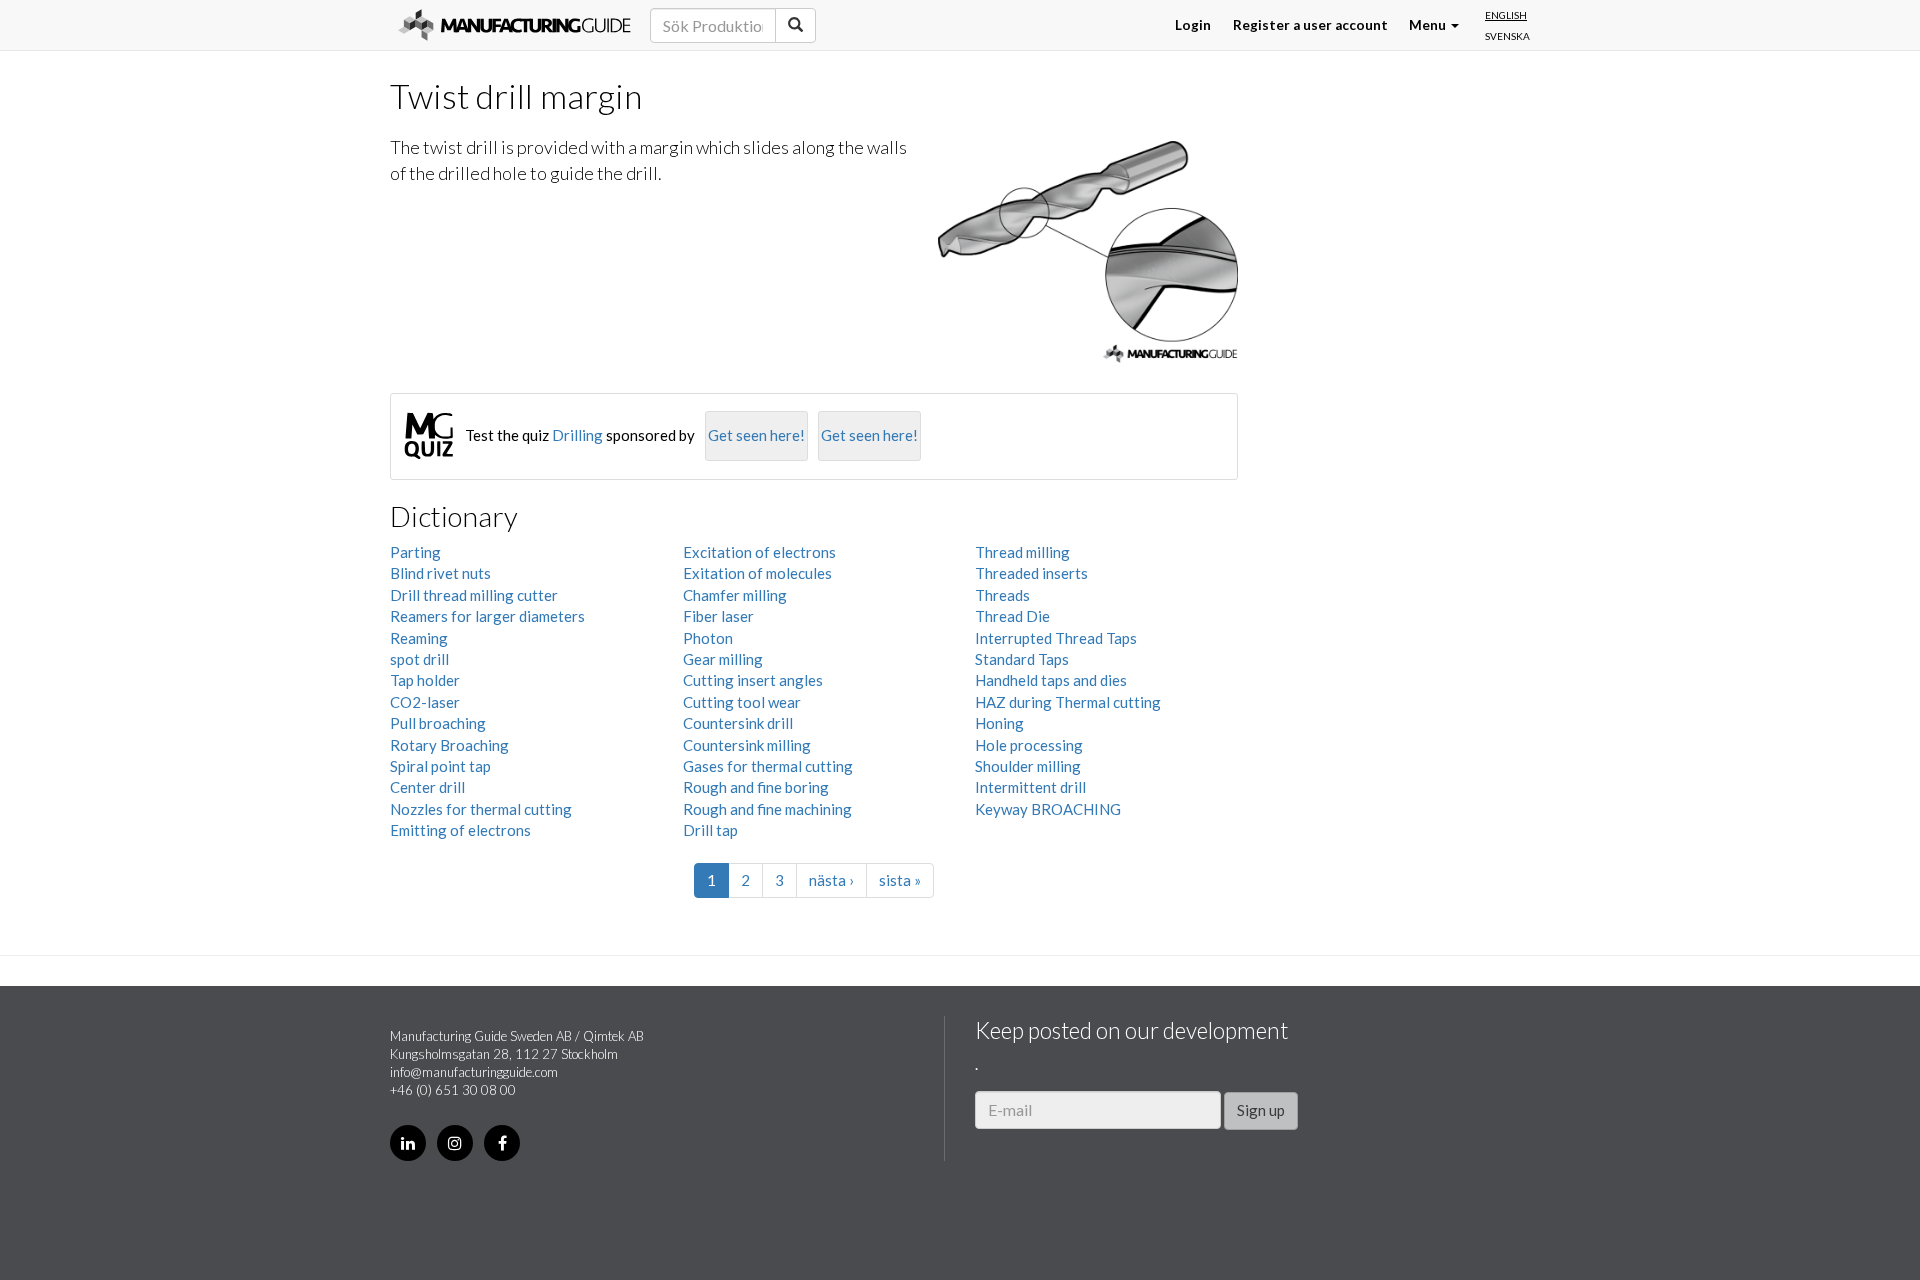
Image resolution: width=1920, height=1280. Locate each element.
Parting (415, 552)
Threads (1002, 595)
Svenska (1507, 36)
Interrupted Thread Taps (1056, 638)
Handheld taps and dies (1051, 680)
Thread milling (1022, 552)
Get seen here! (756, 435)
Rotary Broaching (449, 745)
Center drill (427, 787)
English (1506, 15)
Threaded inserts (1031, 573)
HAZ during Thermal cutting (1068, 702)
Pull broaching (438, 723)
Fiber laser (718, 616)
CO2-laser (425, 702)
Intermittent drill (1030, 787)
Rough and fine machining (767, 809)
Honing (999, 723)
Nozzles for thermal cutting (481, 809)
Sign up (1261, 1110)
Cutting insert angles (753, 680)
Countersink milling (747, 745)
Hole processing (1029, 745)
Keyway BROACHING (1048, 809)
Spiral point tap (440, 766)
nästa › (831, 880)
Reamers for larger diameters (487, 616)
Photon (708, 638)
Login (1193, 25)
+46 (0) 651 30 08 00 (453, 1090)
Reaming (419, 638)
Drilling (577, 435)
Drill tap (710, 830)
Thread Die (1012, 616)
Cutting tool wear (742, 702)
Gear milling (723, 659)
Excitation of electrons (759, 552)
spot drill (419, 659)
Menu (1429, 25)
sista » (900, 880)
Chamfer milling (735, 595)
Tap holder (425, 680)
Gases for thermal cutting (768, 766)
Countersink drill (738, 723)
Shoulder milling (1028, 766)
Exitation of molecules (757, 573)
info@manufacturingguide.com (474, 1072)
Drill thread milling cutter (474, 595)
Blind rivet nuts (440, 573)
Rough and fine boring (756, 787)
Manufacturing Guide (514, 25)
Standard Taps (1022, 659)
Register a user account (1310, 25)
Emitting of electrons (460, 830)
